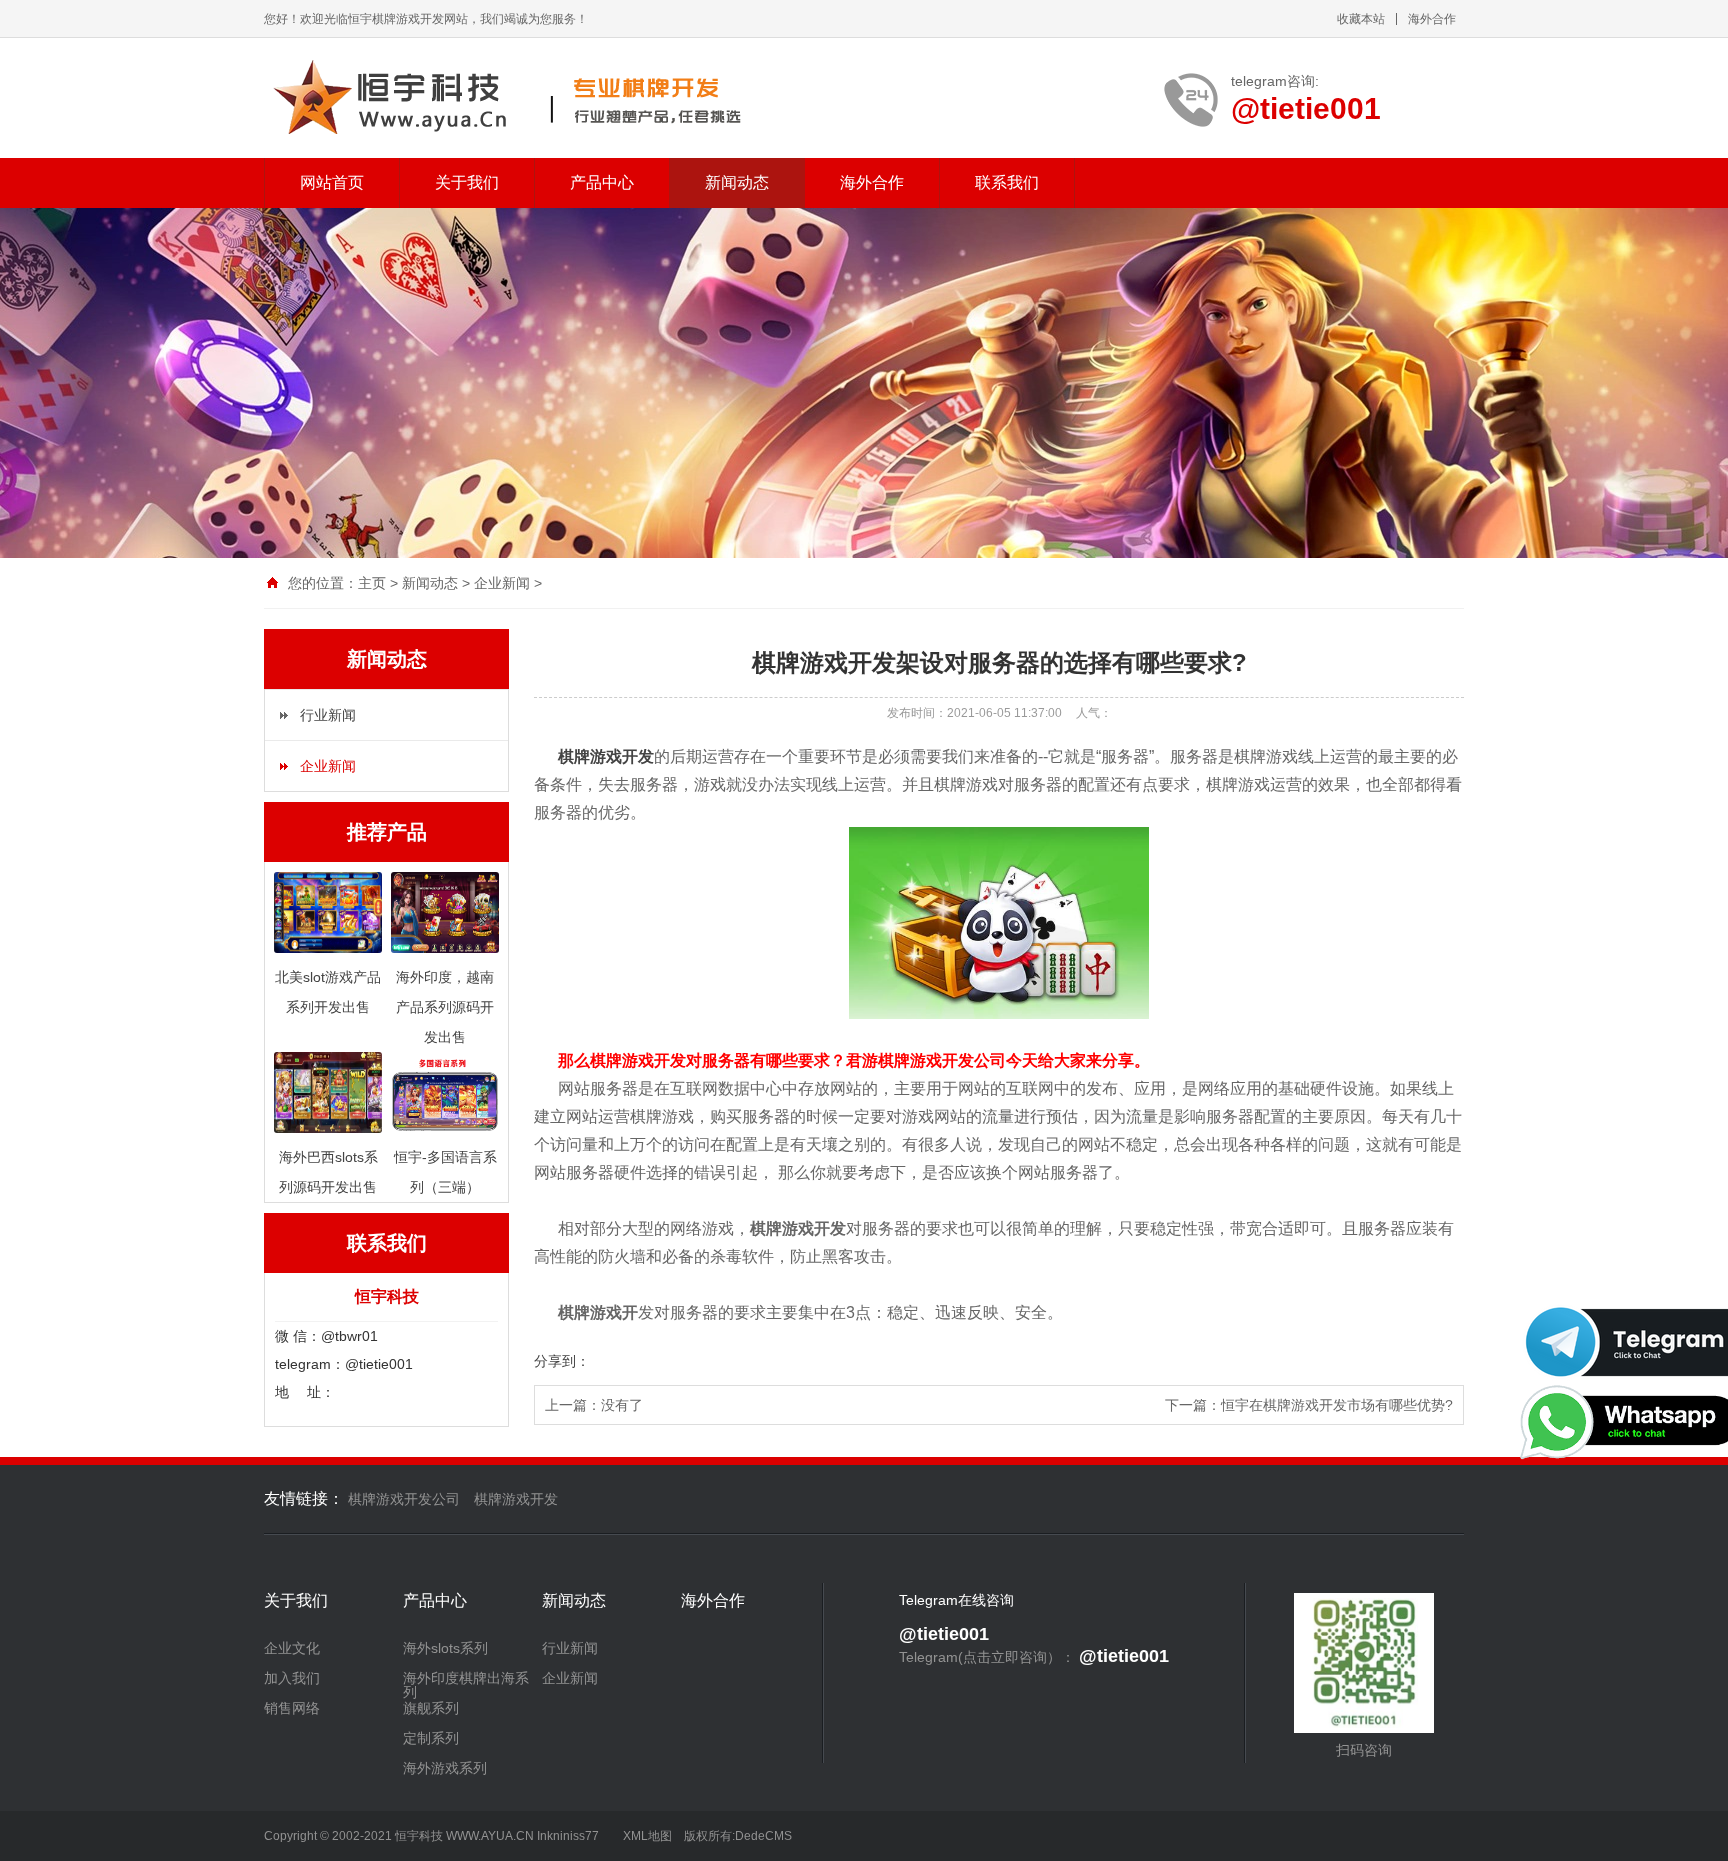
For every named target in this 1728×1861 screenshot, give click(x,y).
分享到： (562, 1361)
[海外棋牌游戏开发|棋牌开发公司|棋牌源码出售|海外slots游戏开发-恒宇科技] (506, 98)
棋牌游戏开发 (606, 756)
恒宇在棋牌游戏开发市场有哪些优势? (1337, 1405)
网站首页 (332, 182)
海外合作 (1432, 19)
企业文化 (292, 1648)
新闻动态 (737, 182)
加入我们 (292, 1678)
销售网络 (292, 1708)
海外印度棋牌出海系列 (466, 1685)
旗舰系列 (431, 1708)
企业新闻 (502, 583)
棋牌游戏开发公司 (404, 1499)
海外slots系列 (445, 1648)
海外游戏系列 (445, 1768)
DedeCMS (763, 1836)
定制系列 (431, 1738)
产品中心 (602, 182)
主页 (372, 583)
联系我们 (1007, 182)
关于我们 (467, 182)
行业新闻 (328, 715)
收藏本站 (1361, 19)
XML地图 (647, 1836)
